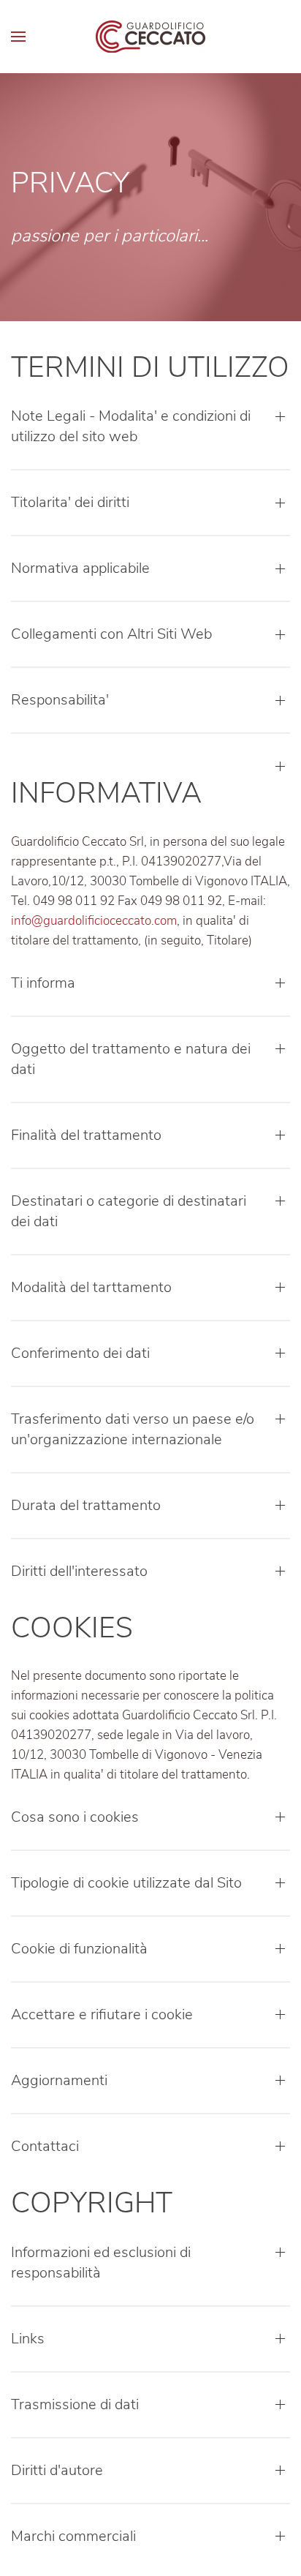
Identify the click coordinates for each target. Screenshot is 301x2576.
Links (28, 2339)
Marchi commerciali (73, 2536)
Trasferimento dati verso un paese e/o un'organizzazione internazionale (133, 1429)
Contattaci (45, 2146)
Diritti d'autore (57, 2470)
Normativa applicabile (80, 568)
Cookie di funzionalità (79, 1949)
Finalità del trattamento (86, 1135)
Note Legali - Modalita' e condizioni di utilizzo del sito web (131, 426)
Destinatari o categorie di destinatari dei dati (129, 1211)
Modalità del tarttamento (91, 1287)
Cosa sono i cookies (75, 1817)
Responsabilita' (60, 700)
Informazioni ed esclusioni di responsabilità (101, 2263)
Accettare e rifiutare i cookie (102, 2014)
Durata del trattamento (86, 1505)
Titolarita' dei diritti (70, 502)
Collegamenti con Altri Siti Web (111, 634)
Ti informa (43, 983)
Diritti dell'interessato (79, 1571)
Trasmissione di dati (75, 2404)
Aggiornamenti (59, 2080)
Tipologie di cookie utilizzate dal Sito (126, 1883)
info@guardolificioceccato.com (94, 921)
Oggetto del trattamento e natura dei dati (131, 1059)
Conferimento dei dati (80, 1353)
